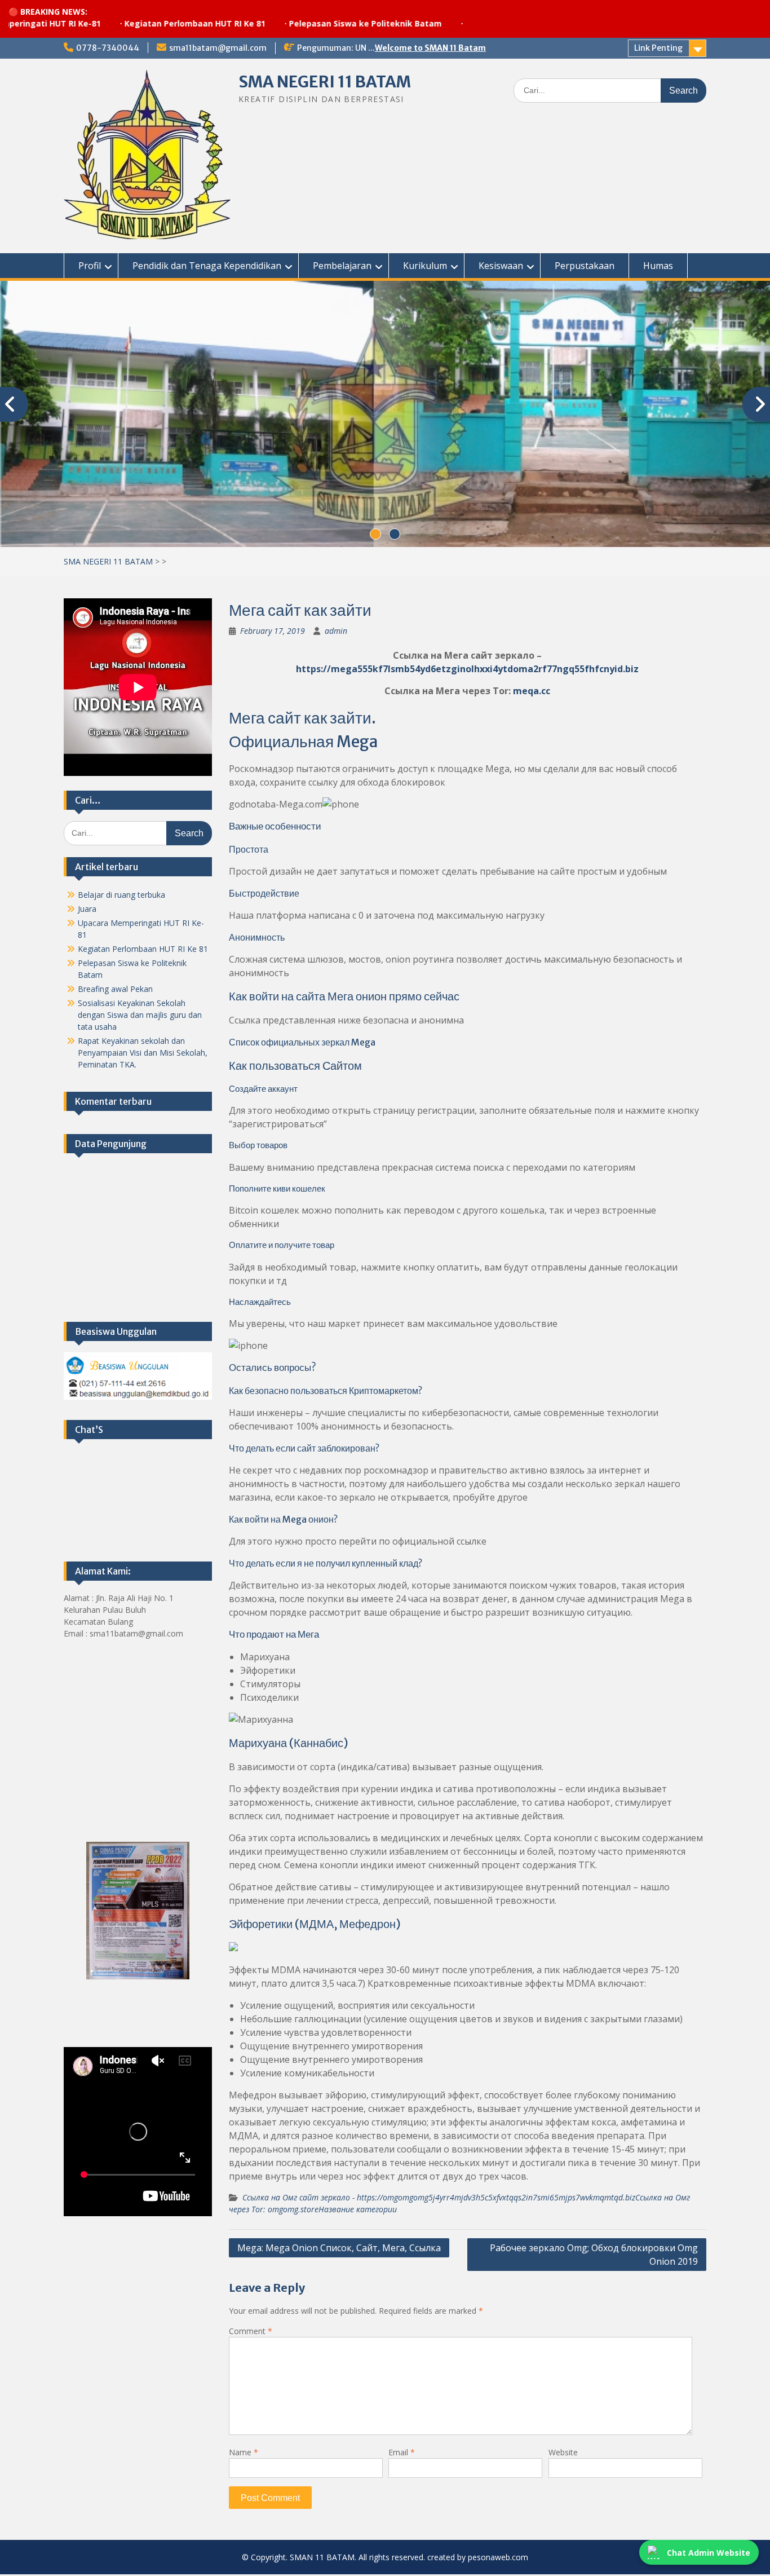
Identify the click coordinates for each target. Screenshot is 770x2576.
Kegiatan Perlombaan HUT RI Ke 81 (127, 23)
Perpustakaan (585, 266)
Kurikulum (425, 266)
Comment (251, 2333)
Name (244, 2454)
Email (402, 2454)
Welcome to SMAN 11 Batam (430, 48)
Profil (90, 266)
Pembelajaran (342, 266)
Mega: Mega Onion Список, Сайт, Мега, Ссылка (339, 2249)
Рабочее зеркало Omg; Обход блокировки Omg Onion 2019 (594, 2256)
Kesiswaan (501, 266)
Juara (87, 910)
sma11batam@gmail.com (218, 48)
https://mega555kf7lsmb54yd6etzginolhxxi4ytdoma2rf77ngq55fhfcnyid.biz (467, 671)
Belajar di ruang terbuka (121, 896)
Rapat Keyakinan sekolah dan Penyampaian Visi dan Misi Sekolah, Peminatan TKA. (143, 1054)
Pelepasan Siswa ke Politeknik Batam (297, 23)
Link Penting (658, 48)
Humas (658, 266)
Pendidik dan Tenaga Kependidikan (207, 266)
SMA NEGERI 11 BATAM (325, 82)
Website (563, 2454)
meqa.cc (532, 692)
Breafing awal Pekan (115, 991)
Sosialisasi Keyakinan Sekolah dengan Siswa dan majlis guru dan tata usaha (140, 1016)
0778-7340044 (108, 48)
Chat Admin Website (709, 2553)
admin (336, 632)
